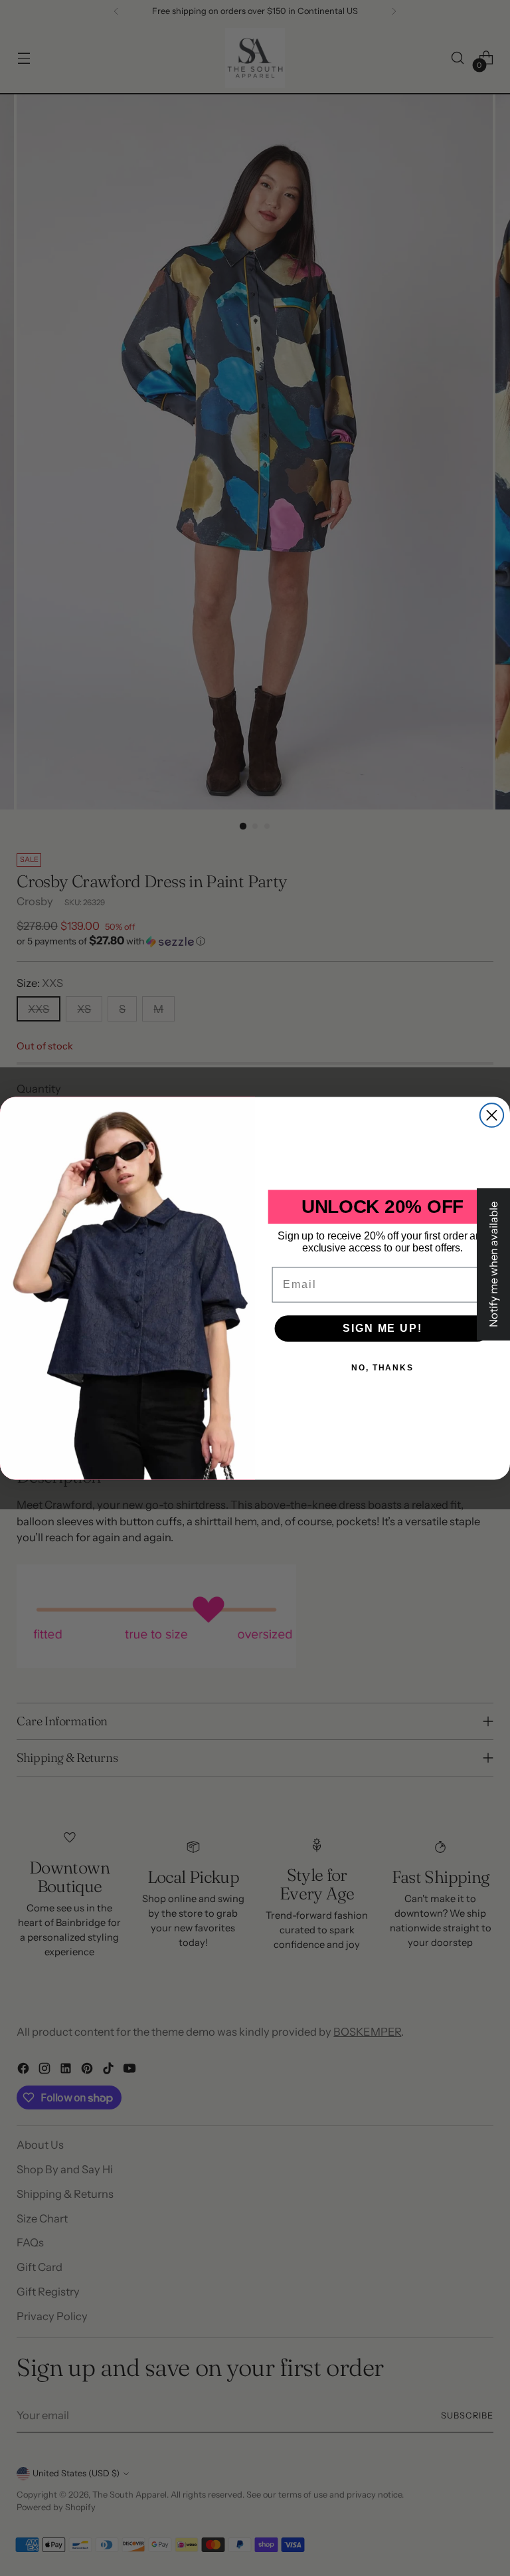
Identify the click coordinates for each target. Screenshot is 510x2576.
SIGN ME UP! (382, 1328)
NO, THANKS (382, 1367)
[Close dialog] (492, 1115)
